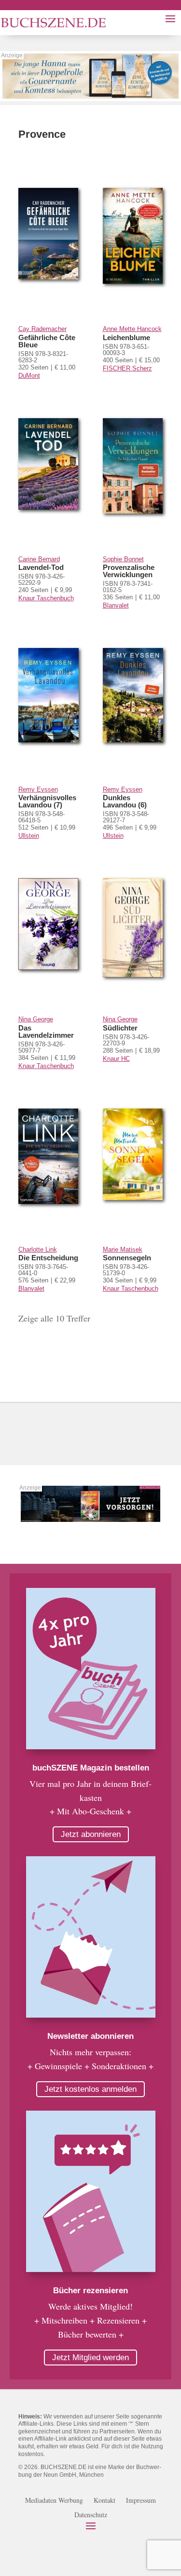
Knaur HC (116, 1059)
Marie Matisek (123, 1249)
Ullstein (29, 836)
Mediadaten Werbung (54, 2501)
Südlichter (120, 1028)
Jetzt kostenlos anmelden (90, 2089)
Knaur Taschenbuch (46, 598)
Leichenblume (126, 337)
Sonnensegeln (127, 1258)
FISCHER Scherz (127, 368)
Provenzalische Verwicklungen (129, 571)
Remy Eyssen (38, 789)
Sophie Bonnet (123, 559)
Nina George (36, 1019)
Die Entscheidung (48, 1258)
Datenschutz (91, 2515)
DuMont (29, 376)
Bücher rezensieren (90, 2291)
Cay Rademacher (42, 329)
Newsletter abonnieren (90, 2036)
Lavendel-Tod (41, 567)
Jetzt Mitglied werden (90, 2358)
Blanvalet (116, 605)
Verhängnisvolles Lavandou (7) (47, 801)
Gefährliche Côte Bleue (47, 341)
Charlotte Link (38, 1249)
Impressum (141, 2501)
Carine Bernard (39, 559)
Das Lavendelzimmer (46, 1031)
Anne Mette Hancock (132, 329)
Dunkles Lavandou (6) (125, 801)
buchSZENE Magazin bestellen (91, 1768)
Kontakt (104, 2501)
